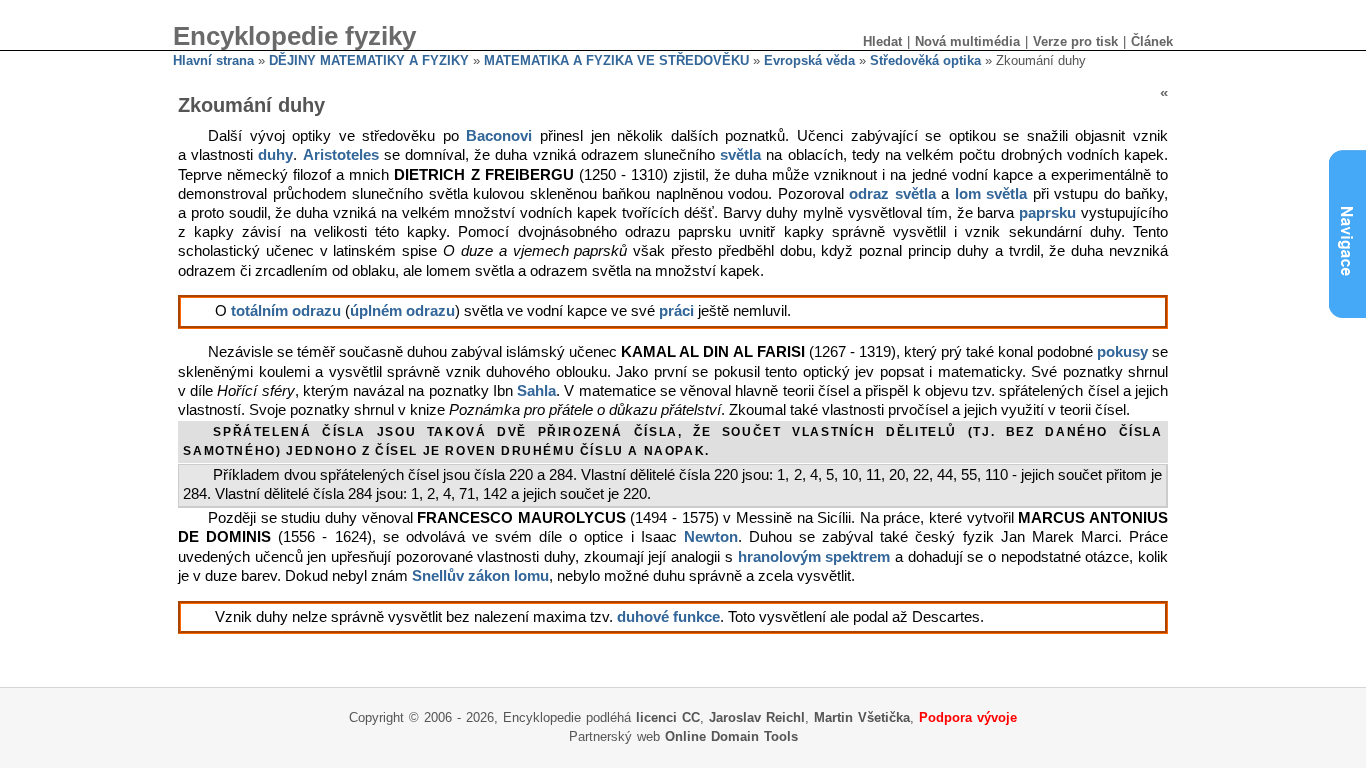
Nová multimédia (967, 41)
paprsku (1047, 213)
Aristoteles (341, 155)
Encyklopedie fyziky (294, 36)
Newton (711, 537)
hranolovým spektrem (814, 557)
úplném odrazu (402, 311)
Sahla (536, 391)
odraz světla (892, 194)
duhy (275, 155)
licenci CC (668, 717)
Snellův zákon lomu (480, 576)
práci (676, 311)
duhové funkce (668, 617)
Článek (1152, 41)
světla (740, 155)
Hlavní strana (213, 60)
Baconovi (499, 136)
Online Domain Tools (731, 736)
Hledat (882, 41)
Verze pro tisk (1075, 41)
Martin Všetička (862, 717)
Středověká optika (925, 60)
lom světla (991, 194)
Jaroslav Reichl (757, 717)
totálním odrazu (286, 311)
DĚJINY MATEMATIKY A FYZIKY (369, 60)
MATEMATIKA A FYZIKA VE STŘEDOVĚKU (616, 60)
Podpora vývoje (968, 717)
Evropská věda (809, 60)
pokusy (1122, 352)
